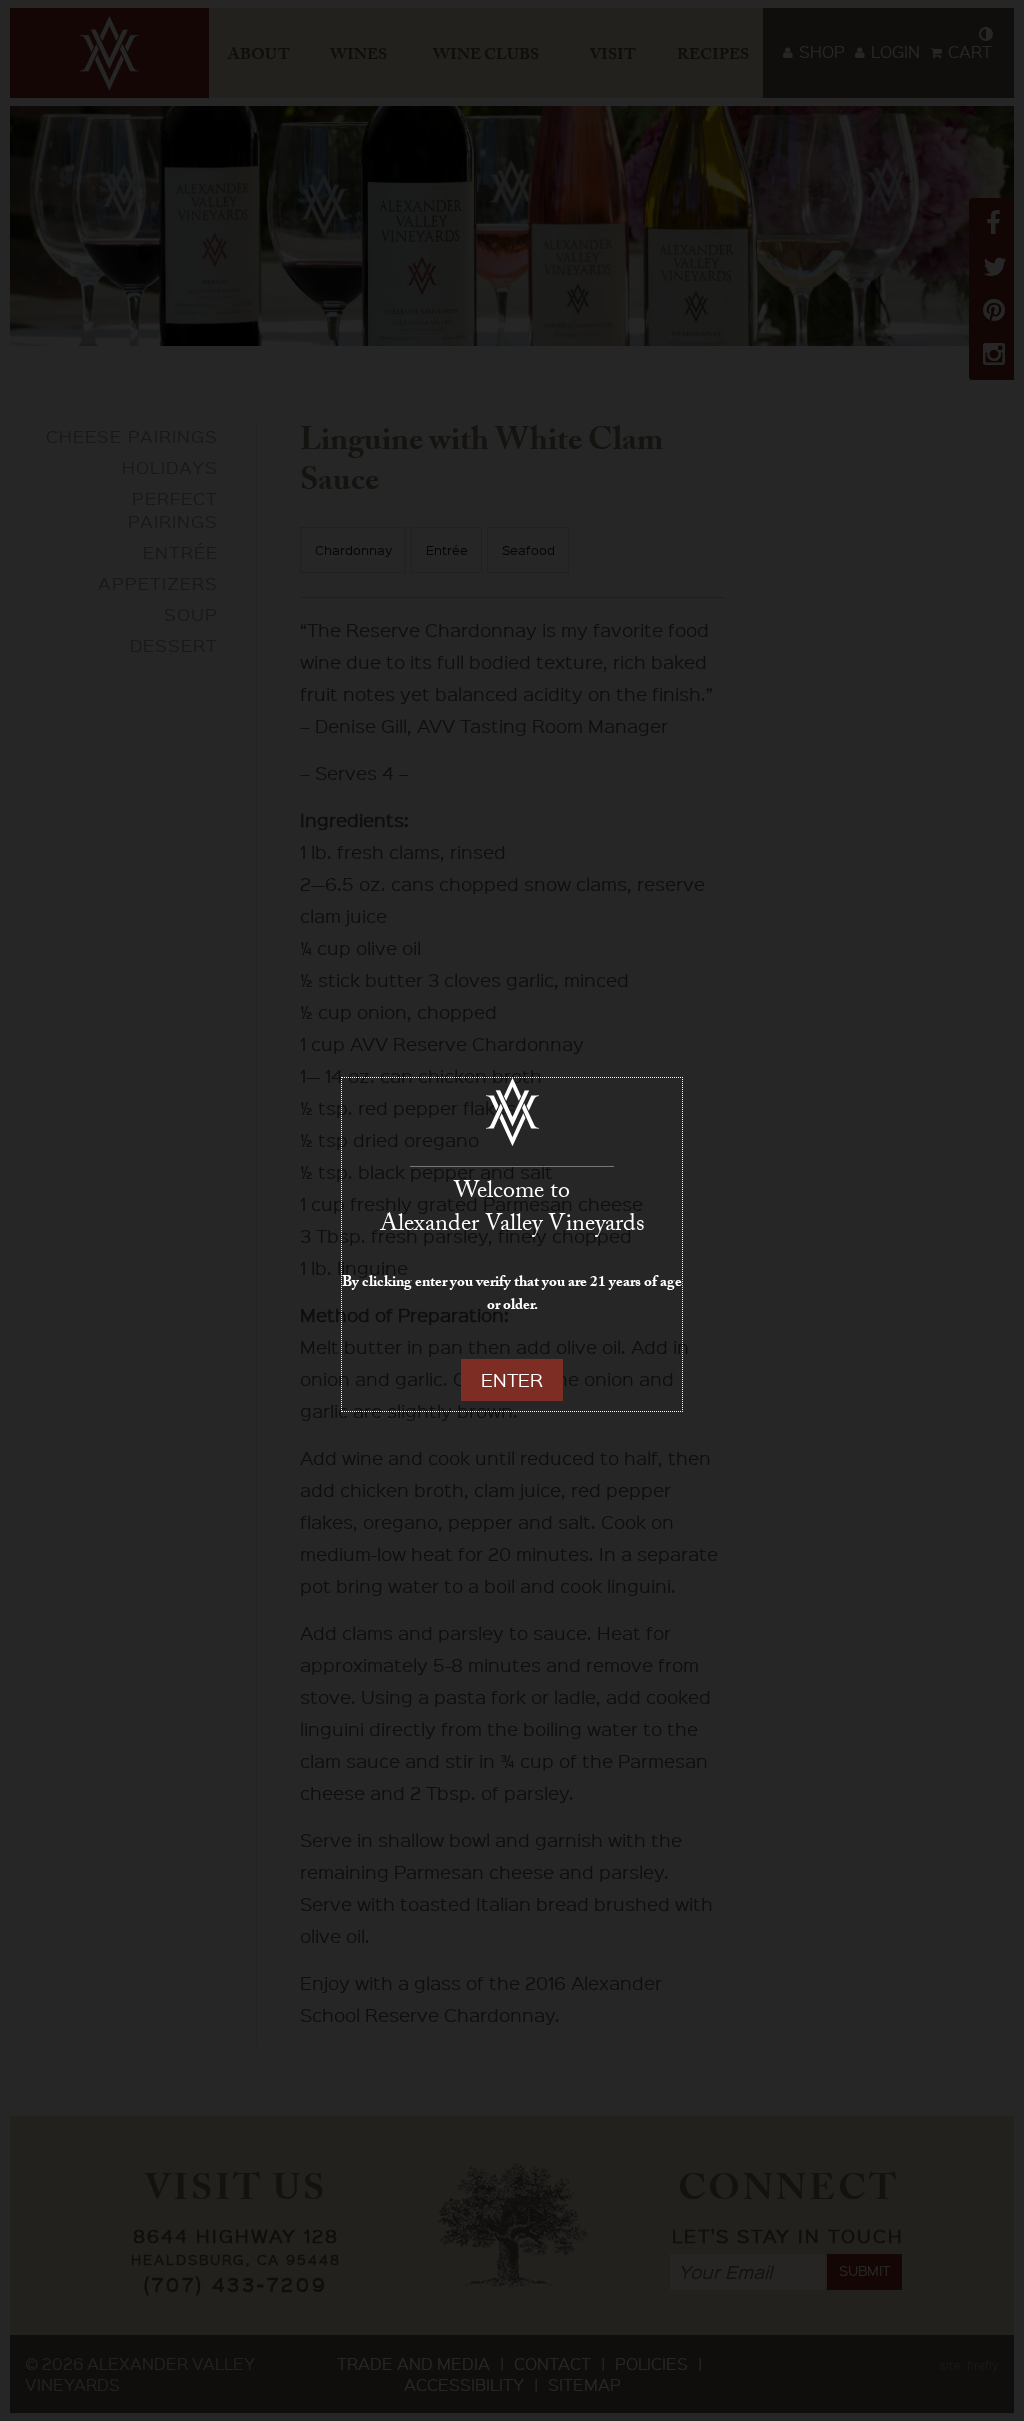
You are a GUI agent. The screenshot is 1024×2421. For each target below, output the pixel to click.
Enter (512, 1379)
